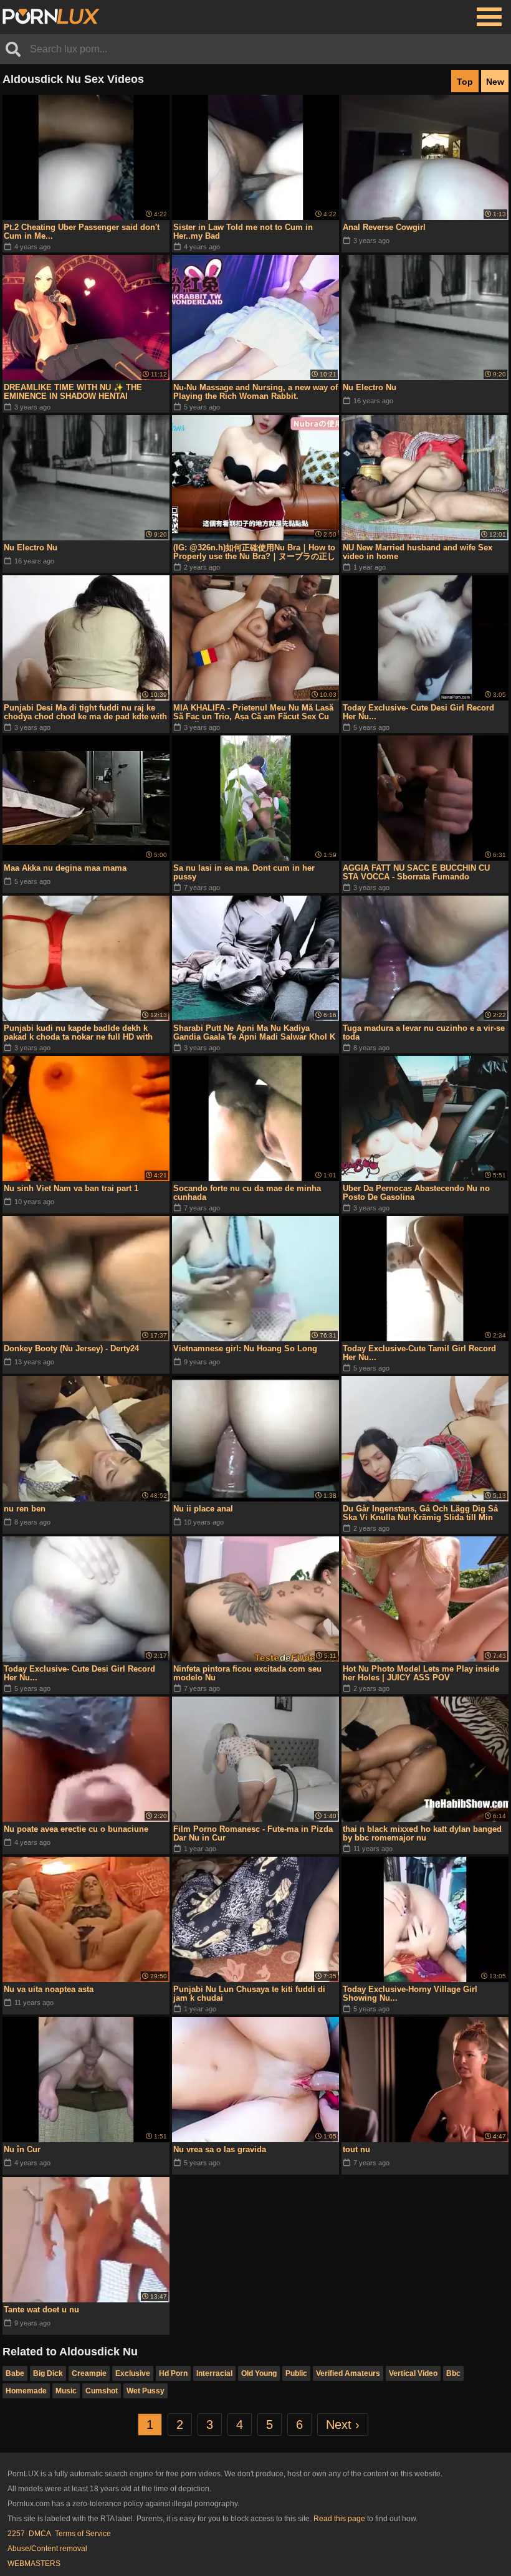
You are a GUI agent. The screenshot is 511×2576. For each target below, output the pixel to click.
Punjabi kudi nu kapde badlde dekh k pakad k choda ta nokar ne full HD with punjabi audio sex (78, 1033)
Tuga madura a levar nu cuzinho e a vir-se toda (424, 1032)
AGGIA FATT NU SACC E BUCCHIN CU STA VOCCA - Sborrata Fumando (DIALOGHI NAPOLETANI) (416, 873)
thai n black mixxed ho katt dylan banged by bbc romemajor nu (422, 1833)
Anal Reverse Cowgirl (384, 227)
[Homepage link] (51, 17)
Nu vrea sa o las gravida (220, 2149)
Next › (343, 2425)
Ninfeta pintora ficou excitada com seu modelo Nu (247, 1673)
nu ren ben (25, 1509)
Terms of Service (83, 2534)
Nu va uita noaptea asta (49, 1989)
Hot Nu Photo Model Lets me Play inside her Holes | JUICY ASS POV (421, 1673)
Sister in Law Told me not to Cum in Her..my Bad (243, 232)
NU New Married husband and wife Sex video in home (418, 552)
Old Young (259, 2373)
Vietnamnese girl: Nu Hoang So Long (245, 1348)
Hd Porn (173, 2373)
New (495, 82)
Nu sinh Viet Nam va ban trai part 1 (71, 1188)
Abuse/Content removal (47, 2549)
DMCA (40, 2534)
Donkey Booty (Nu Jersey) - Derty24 (71, 1348)
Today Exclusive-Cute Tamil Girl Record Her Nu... (419, 1353)
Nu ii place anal (203, 1509)
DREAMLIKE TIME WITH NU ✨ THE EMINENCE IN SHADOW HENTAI (73, 392)
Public (296, 2373)
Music (66, 2391)
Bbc (453, 2373)
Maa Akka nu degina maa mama (65, 868)
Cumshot (102, 2391)
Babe (15, 2373)
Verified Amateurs (348, 2373)
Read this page (339, 2519)
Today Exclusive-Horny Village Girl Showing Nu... (410, 1994)
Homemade (26, 2391)
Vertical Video (413, 2373)
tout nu (356, 2149)
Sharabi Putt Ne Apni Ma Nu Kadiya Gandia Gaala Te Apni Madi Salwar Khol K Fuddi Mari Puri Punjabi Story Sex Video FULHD (254, 1033)
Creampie (89, 2373)
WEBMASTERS (34, 2564)
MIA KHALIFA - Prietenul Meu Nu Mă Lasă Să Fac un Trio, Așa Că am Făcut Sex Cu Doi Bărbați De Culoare (253, 712)
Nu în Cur (22, 2149)
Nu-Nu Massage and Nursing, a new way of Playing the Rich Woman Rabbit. (255, 392)
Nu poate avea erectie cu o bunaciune (76, 1829)
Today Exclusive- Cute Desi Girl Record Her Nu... (418, 712)
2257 (16, 2534)
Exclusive (133, 2373)
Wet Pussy (146, 2391)
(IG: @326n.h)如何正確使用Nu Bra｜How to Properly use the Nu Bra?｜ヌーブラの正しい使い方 (254, 552)
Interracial (214, 2373)
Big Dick (48, 2373)
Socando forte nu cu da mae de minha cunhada (247, 1193)
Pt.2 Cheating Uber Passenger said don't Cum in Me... (82, 232)
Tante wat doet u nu (41, 2310)
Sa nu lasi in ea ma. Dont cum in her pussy (244, 872)
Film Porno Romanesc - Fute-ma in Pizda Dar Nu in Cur (253, 1833)
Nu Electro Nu (370, 387)
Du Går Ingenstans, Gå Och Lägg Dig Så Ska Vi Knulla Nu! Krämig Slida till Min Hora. (420, 1513)
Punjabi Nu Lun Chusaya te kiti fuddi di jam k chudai (249, 1994)
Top (465, 82)
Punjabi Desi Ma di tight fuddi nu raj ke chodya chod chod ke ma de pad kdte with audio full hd (85, 712)
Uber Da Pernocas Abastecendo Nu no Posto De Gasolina (416, 1193)
